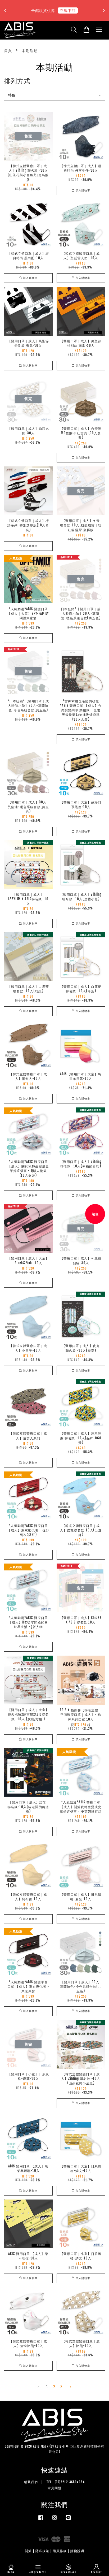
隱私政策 (42, 2551)
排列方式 (17, 81)
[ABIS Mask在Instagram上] (54, 2520)
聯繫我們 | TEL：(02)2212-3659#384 (54, 2482)
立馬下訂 (68, 10)
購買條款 (60, 2551)
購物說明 (77, 2551)
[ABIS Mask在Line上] (68, 2520)
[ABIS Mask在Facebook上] (41, 2520)
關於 (28, 2551)
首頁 (8, 51)
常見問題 (54, 2488)
